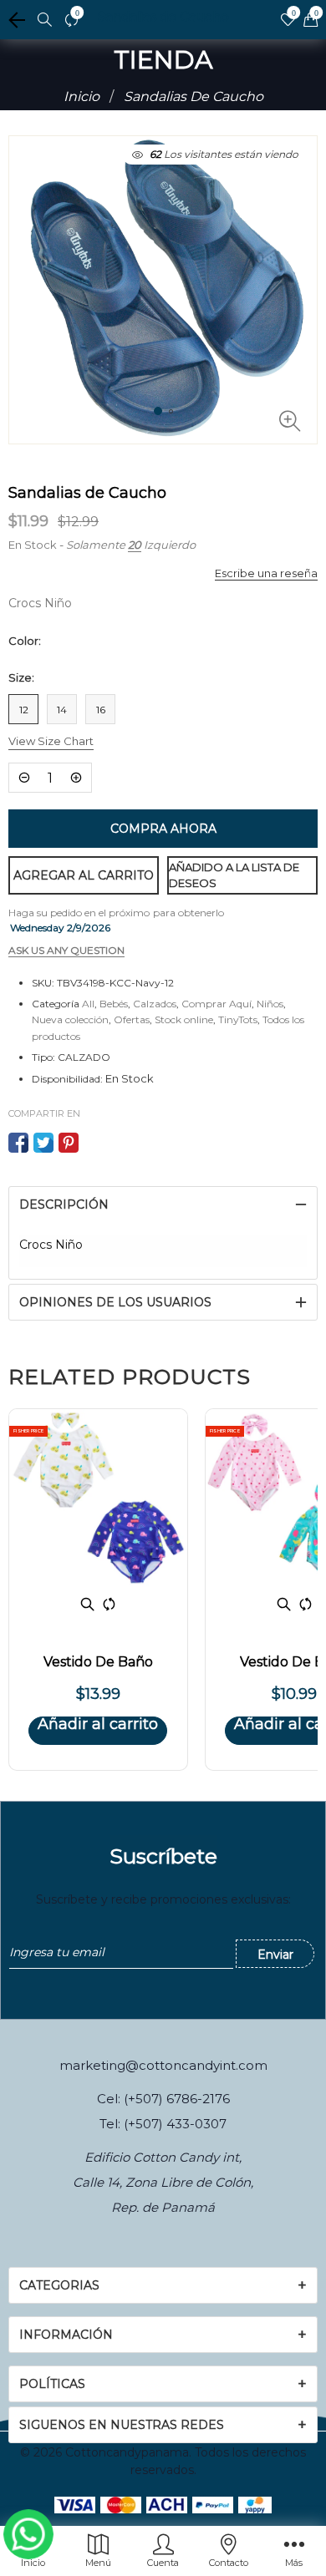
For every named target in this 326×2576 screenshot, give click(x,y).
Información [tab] (66, 2335)
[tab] (163, 1204)
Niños (270, 1004)
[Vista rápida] (87, 1604)
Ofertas (132, 1019)
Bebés (114, 1004)
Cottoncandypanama (127, 2452)
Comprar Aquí (216, 1004)
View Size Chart (51, 741)
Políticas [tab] (52, 2384)
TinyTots (238, 1019)
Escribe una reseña (266, 573)
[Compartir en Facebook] (18, 1143)
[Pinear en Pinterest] (69, 1143)
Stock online (184, 1019)
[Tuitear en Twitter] (43, 1143)
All (88, 1004)
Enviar (275, 1955)
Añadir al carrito (98, 1725)
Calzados (155, 1004)
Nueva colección (70, 1019)
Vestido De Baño (98, 1662)
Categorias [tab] (59, 2285)
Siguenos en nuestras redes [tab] (122, 2425)
